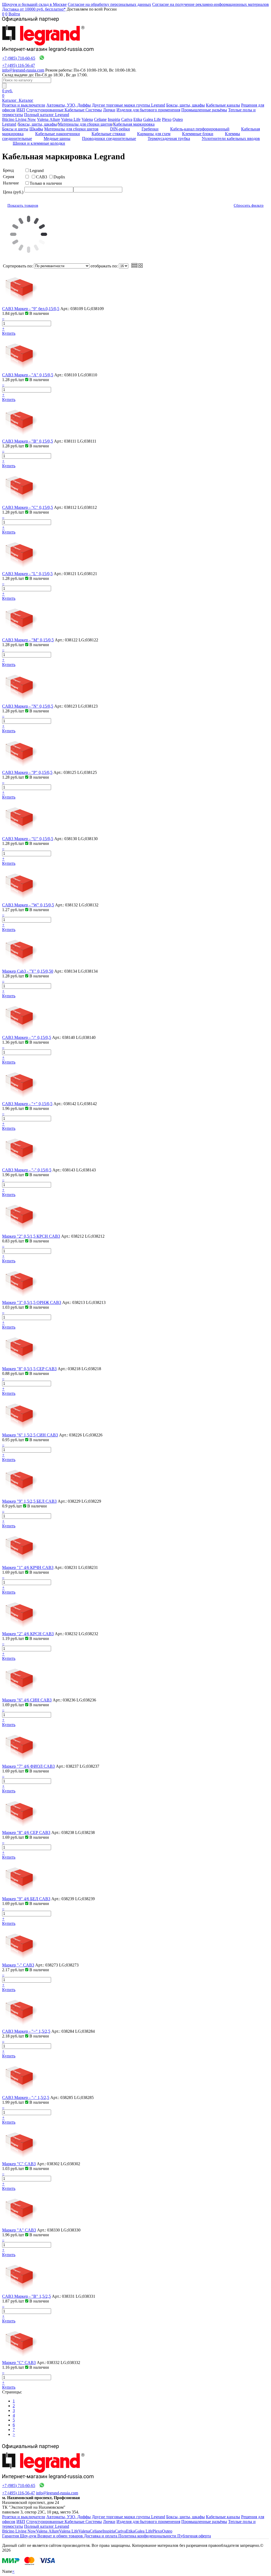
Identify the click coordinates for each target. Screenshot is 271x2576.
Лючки (109, 110)
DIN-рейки (120, 129)
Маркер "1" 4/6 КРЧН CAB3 (28, 1567)
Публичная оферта (194, 2536)
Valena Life (71, 119)
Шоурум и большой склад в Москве (34, 4)
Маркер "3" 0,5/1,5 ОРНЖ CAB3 (32, 1302)
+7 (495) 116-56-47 (19, 65)
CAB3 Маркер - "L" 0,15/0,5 (27, 574)
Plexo (167, 119)
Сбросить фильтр (249, 205)
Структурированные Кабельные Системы (64, 110)
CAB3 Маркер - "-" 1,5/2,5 (26, 2098)
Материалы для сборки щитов (85, 124)
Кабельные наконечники (58, 134)
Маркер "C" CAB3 (19, 2164)
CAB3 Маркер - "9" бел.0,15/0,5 (31, 309)
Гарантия (11, 2536)
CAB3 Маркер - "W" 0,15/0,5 (28, 905)
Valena (87, 119)
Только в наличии (46, 183)
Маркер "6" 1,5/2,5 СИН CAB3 (30, 1435)
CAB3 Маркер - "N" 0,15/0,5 (28, 706)
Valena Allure (49, 119)
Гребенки (150, 129)
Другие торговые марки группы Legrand (128, 105)
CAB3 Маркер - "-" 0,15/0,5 (27, 1170)
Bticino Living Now (19, 119)
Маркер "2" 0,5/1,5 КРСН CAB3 (31, 1236)
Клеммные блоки (198, 134)
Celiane (100, 119)
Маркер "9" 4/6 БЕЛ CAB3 (26, 1899)
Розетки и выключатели (24, 105)
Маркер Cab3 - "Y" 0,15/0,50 (28, 971)
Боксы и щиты (15, 129)
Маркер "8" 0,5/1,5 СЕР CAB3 (29, 1369)
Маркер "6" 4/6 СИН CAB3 (27, 1700)
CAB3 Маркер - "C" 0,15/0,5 (28, 507)
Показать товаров (23, 205)
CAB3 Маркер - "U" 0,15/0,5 (28, 839)
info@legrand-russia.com (23, 70)
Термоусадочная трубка (169, 138)
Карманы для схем (154, 134)
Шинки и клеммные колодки (39, 143)
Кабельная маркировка (134, 124)
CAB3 (42, 177)
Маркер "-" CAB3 (18, 1965)
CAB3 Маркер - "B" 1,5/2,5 (26, 2296)
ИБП (21, 110)
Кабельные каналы (223, 105)
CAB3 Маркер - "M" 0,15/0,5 (28, 640)
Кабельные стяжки (109, 134)
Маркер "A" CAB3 (19, 2230)
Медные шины (57, 138)
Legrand (9, 124)
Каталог (10, 100)
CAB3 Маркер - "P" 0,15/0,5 (27, 772)
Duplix (59, 177)
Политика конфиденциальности (148, 2536)
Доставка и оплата (101, 2536)
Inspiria (114, 119)
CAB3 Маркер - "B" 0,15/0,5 (28, 441)
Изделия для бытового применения (148, 110)
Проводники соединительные (109, 138)
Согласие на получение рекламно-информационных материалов (211, 4)
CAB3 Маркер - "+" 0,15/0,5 (27, 1104)
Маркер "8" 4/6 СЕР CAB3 (26, 1832)
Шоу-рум (29, 2536)
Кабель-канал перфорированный (200, 129)
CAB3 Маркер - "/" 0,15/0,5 (27, 1037)
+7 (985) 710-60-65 (19, 58)
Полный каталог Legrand (47, 115)
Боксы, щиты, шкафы (186, 105)
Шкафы (36, 129)
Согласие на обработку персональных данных (109, 4)
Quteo (178, 119)
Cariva (127, 119)
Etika (138, 119)
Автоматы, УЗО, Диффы (69, 105)
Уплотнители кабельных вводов (231, 138)
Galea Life (152, 119)
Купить (9, 333)
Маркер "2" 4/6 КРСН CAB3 (28, 1634)
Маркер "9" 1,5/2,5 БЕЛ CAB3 (29, 1501)
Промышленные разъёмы (204, 110)
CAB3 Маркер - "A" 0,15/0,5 (28, 375)
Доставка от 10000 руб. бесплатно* (34, 9)
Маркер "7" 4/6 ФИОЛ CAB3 (28, 1766)
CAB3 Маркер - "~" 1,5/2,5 (26, 2031)
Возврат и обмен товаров (61, 2536)
